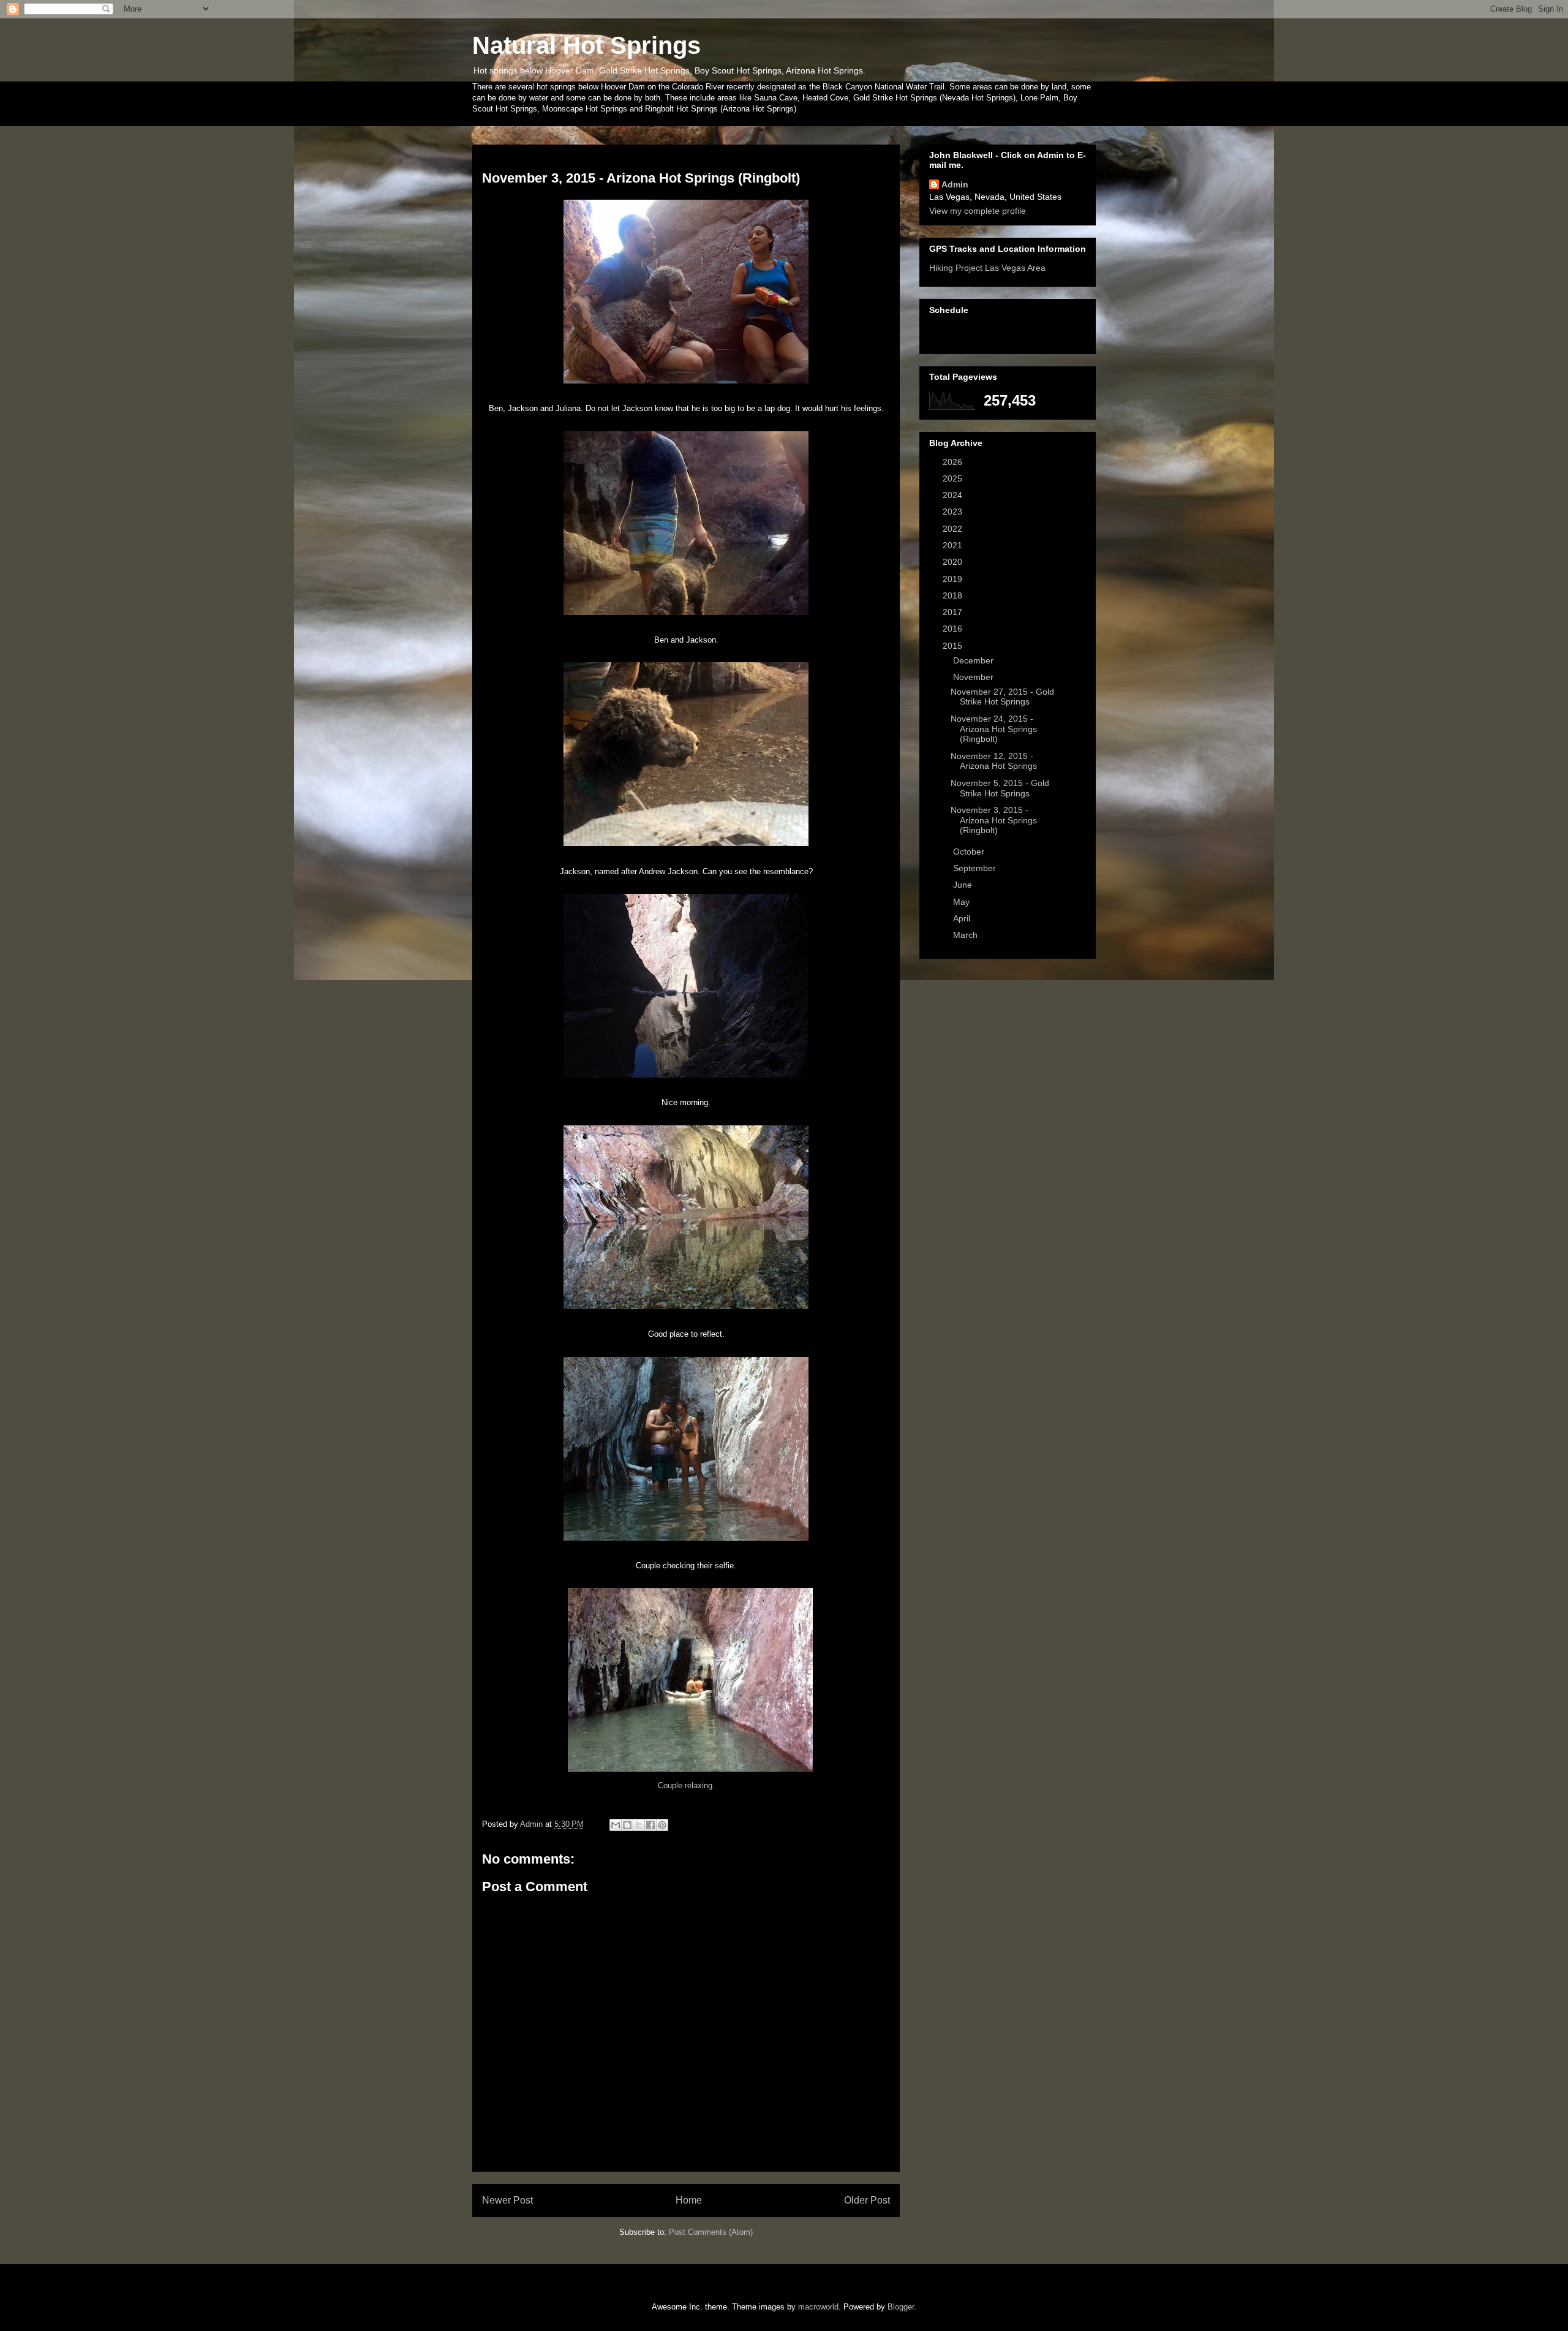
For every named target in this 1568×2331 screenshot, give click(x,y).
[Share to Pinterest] (662, 1825)
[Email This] (616, 1825)
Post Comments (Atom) (711, 2232)
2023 (954, 512)
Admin (955, 184)
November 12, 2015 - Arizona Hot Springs (994, 761)
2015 (954, 646)
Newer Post (507, 2200)
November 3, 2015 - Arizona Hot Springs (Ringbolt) (994, 820)
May (963, 902)
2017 (954, 612)
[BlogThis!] (627, 1825)
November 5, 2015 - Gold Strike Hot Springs (1000, 788)
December (974, 660)
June (964, 885)
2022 (954, 529)
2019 (954, 579)
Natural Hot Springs (586, 45)
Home (689, 2200)
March (967, 935)
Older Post (867, 2200)
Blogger (901, 2307)
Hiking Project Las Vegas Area (987, 268)
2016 (954, 629)
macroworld (818, 2307)
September (976, 868)
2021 (954, 545)
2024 (954, 495)
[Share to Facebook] (650, 1825)
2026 (954, 462)
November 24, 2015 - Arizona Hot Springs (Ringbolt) (994, 729)
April (963, 918)
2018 (954, 595)
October (970, 852)
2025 (954, 478)
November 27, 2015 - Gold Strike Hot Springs (1002, 697)
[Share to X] (639, 1825)
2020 (954, 562)
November (974, 677)
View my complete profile (978, 211)
